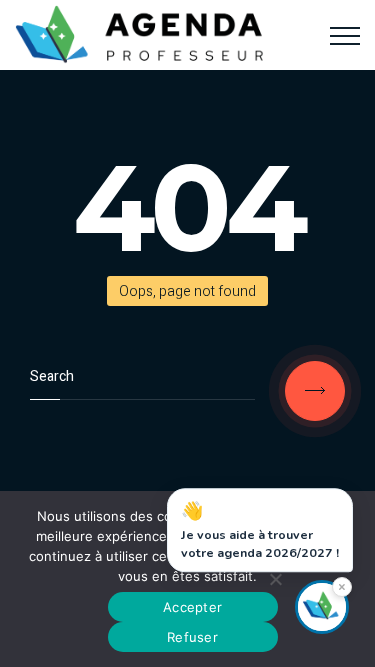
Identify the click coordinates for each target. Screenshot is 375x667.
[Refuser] (275, 579)
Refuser (192, 637)
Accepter (192, 607)
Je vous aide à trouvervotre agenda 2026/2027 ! (260, 531)
